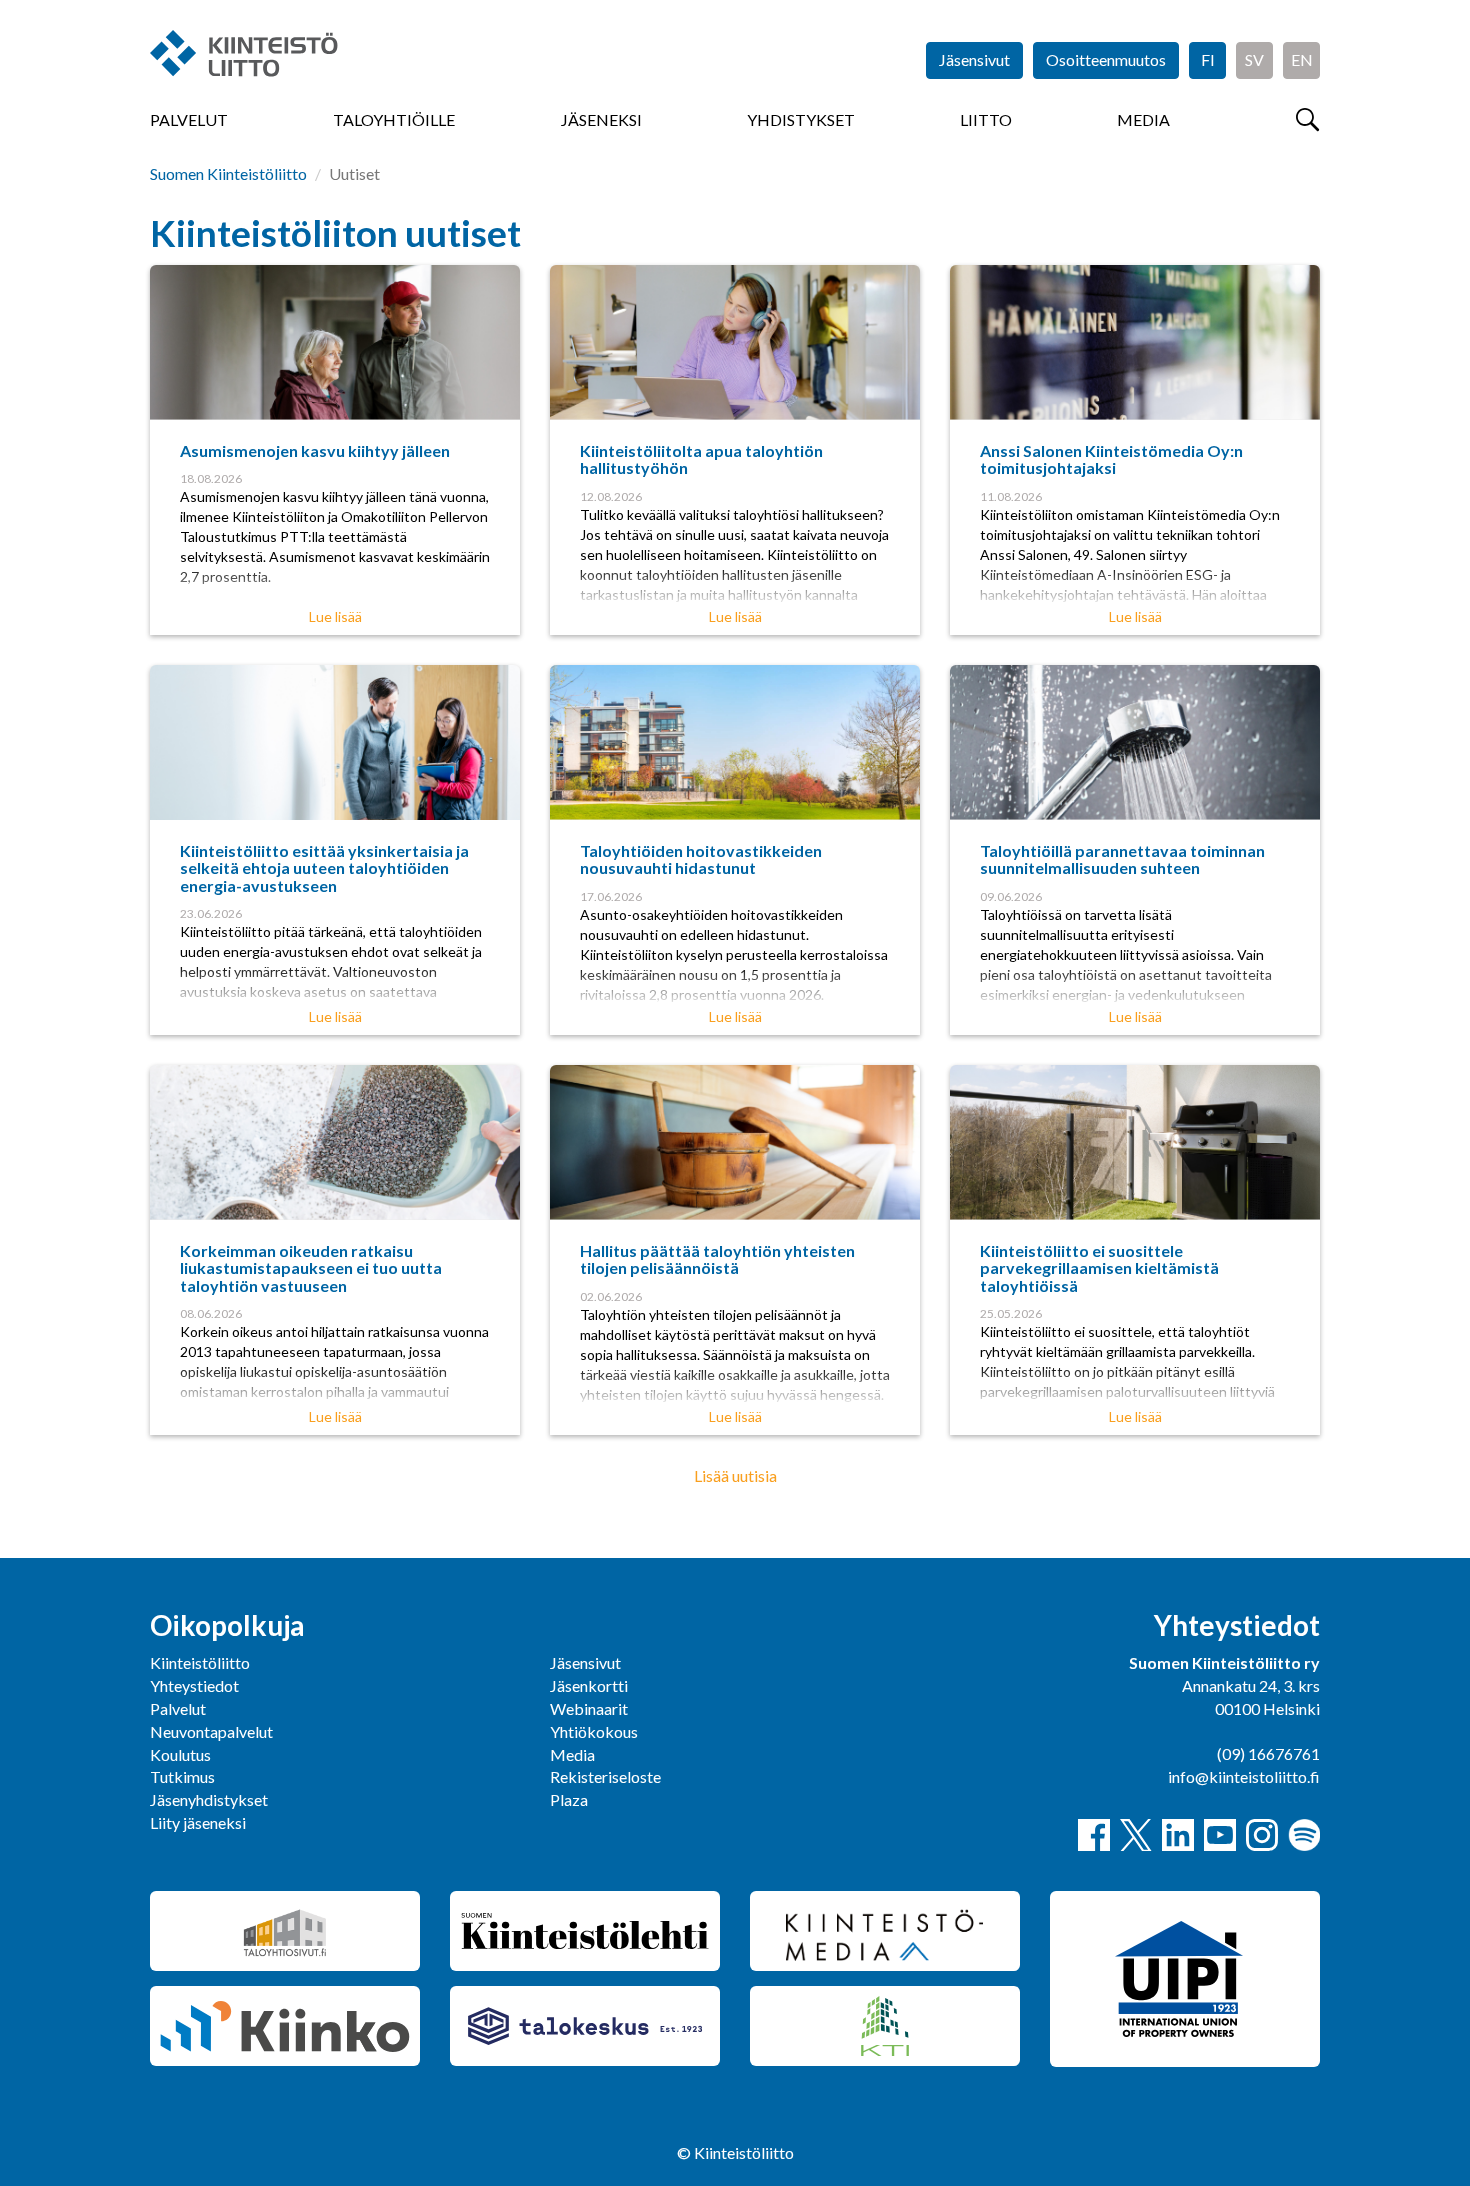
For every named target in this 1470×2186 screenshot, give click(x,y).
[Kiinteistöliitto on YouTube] (1220, 1835)
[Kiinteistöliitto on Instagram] (1262, 1835)
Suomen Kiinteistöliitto (228, 173)
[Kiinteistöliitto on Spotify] (1304, 1835)
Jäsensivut (974, 59)
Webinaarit (589, 1708)
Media (1143, 119)
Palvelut (189, 119)
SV (1254, 59)
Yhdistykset (801, 119)
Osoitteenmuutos (1106, 59)
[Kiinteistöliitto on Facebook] (1094, 1835)
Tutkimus (182, 1776)
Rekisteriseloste (605, 1776)
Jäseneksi (601, 119)
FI (1208, 59)
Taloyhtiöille (394, 119)
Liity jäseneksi (198, 1822)
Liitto (986, 119)
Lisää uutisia (735, 1475)
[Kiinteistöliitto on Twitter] (1136, 1835)
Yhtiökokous (594, 1731)
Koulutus (180, 1754)
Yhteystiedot (194, 1685)
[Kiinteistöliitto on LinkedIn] (1178, 1835)
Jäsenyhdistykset (209, 1799)
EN (1302, 59)
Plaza (569, 1799)
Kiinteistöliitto (200, 1662)
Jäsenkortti (589, 1685)
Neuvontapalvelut (211, 1731)
